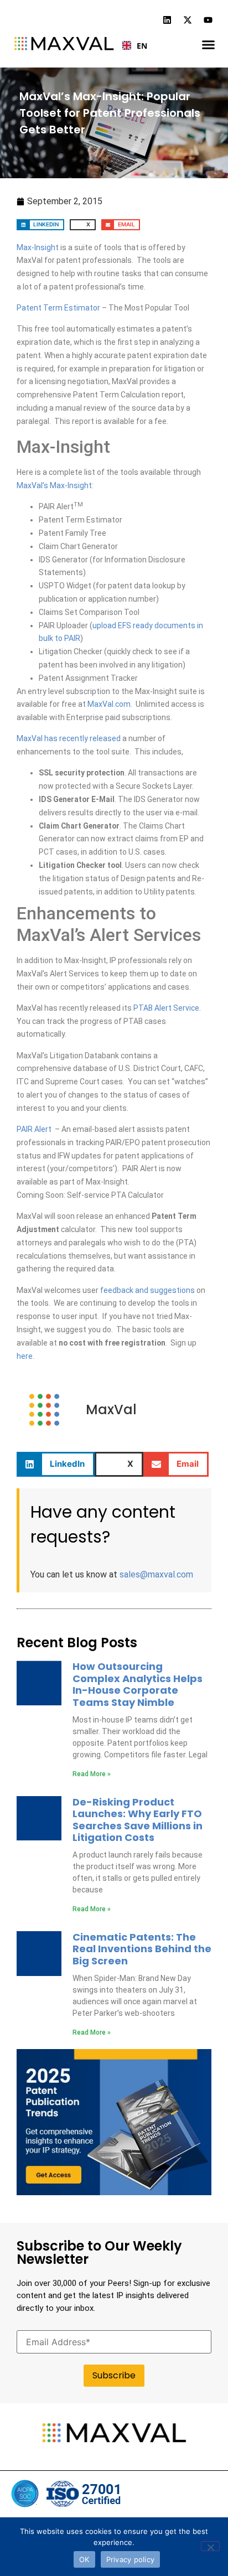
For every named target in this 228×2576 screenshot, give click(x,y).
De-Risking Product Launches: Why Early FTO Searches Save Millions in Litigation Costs (138, 1820)
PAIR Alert (34, 1129)
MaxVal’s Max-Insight (54, 485)
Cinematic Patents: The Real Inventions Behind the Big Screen (142, 1949)
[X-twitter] (188, 20)
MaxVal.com (109, 704)
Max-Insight (38, 247)
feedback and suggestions (147, 1290)
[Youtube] (208, 20)
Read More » (92, 1774)
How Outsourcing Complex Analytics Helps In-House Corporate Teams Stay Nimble (138, 1684)
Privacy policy (131, 2559)
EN (138, 46)
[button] (208, 45)
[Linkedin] (167, 20)
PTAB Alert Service (166, 1008)
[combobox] (130, 45)
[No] (210, 2546)
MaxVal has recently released (69, 738)
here (25, 1356)
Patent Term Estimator (58, 308)
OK (84, 2559)
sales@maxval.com (156, 1574)
